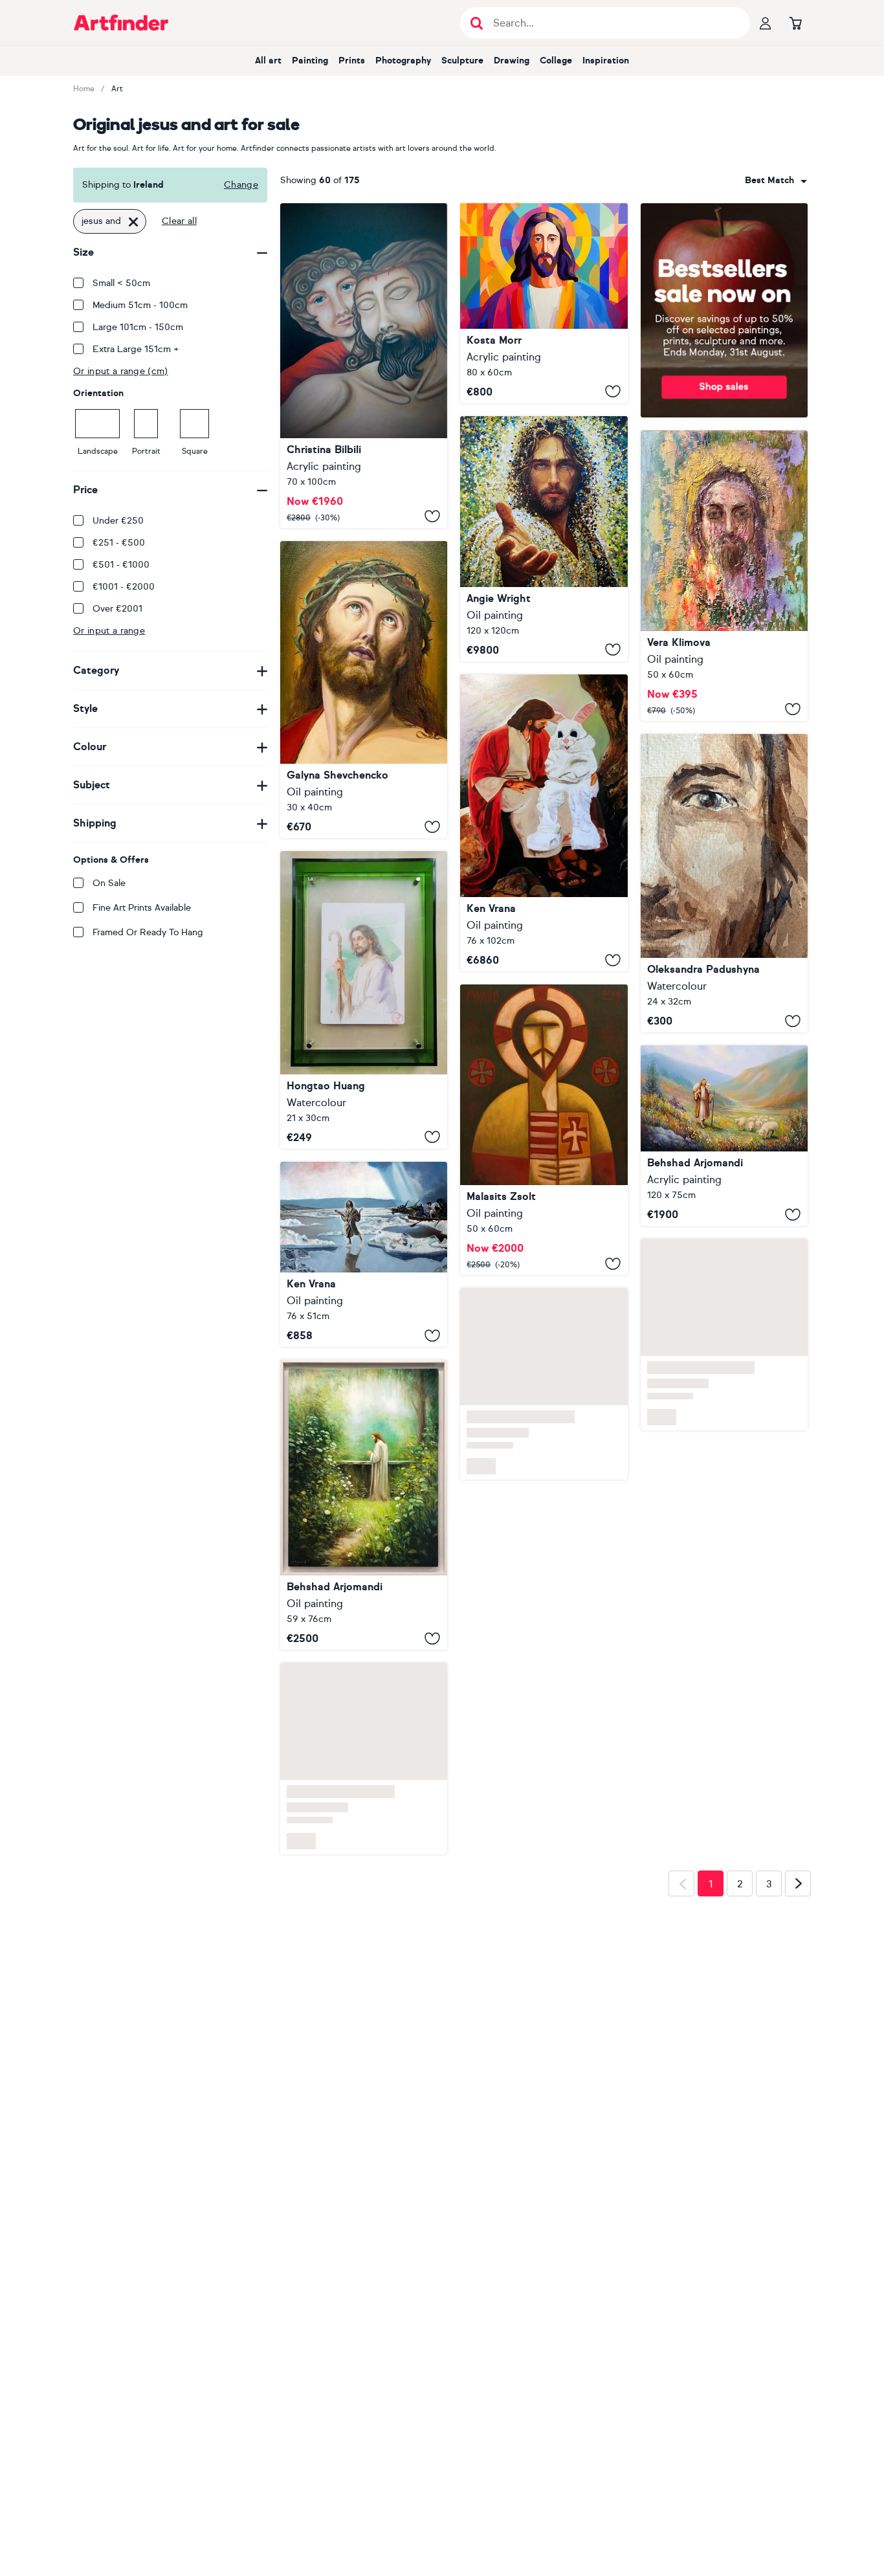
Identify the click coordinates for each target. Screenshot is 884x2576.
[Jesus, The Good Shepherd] (724, 1136)
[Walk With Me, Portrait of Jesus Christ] (544, 539)
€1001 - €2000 (124, 587)
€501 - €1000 (121, 565)
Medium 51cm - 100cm (140, 305)
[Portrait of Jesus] (364, 1000)
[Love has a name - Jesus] (724, 883)
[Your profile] (766, 23)
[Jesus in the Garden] (364, 1505)
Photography (403, 61)
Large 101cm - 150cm (138, 327)
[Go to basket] (795, 23)
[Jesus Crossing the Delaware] (364, 1255)
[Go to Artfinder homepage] (121, 23)
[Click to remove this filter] (133, 221)
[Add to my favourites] (432, 516)
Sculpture (462, 61)
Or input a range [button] (109, 631)
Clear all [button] (179, 221)
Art (117, 89)
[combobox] (776, 181)
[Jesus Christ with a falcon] (544, 1130)
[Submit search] (477, 23)
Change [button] (241, 185)
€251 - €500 (119, 543)
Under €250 (118, 521)
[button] (776, 181)
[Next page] (798, 1883)
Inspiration (606, 61)
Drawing (512, 61)
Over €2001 (117, 609)
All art (268, 61)
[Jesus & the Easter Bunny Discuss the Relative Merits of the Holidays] (544, 823)
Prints (352, 61)
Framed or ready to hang (148, 932)
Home (84, 89)
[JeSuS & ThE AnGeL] (364, 366)
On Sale (109, 883)
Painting (310, 61)
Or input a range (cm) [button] (121, 371)
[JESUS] (364, 690)
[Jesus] (544, 303)
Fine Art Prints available (142, 908)
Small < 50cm (121, 283)
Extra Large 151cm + (136, 349)
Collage (556, 61)
